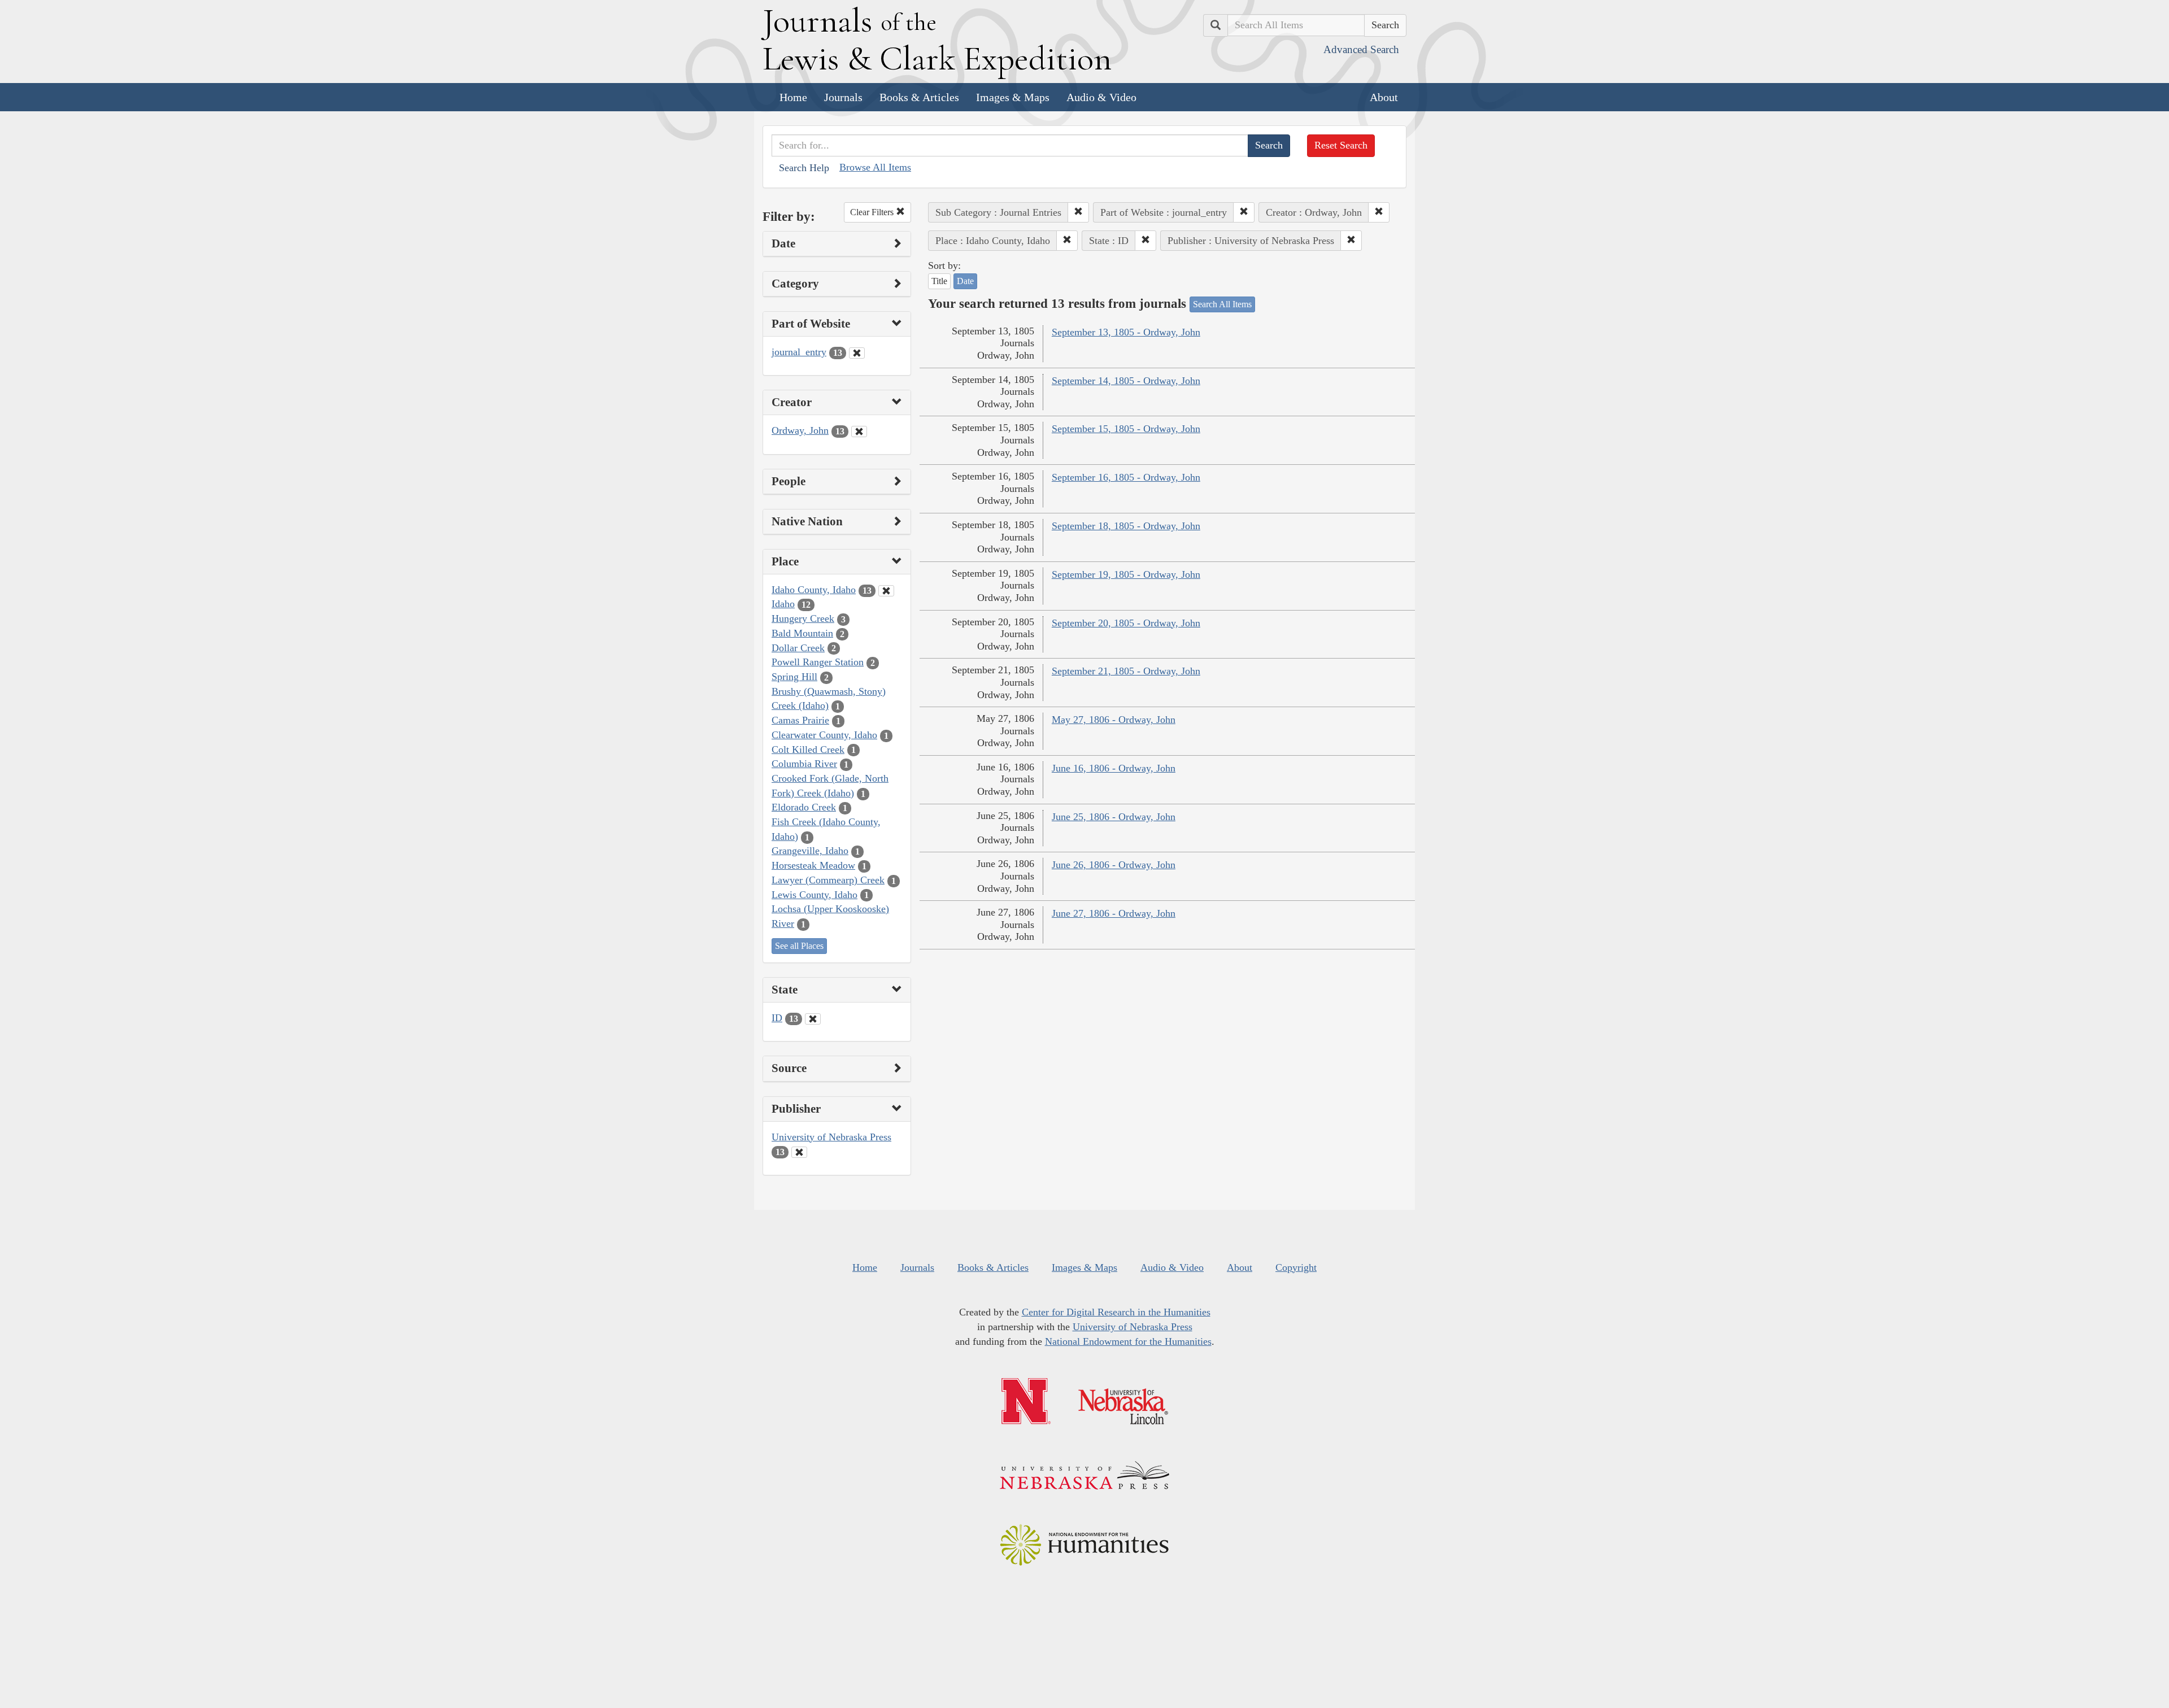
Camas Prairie (800, 720)
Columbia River (804, 764)
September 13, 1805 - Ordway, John (1126, 332)
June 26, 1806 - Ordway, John (1114, 865)
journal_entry (799, 352)
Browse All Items (875, 167)
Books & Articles (919, 97)
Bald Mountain (802, 633)
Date (965, 281)
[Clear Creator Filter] (859, 432)
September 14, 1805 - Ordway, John (1126, 381)
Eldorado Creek (804, 807)
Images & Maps (1013, 97)
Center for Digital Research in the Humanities (1116, 1312)
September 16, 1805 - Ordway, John (1126, 477)
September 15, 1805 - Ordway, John (1126, 429)
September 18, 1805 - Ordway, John (1126, 526)
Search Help (804, 168)
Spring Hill (794, 677)
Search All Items (1222, 304)
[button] (1078, 212)
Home (793, 97)
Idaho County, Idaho (814, 590)
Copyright (1296, 1267)
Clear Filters (873, 212)
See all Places (799, 946)
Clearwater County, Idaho (824, 735)
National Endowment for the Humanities (1128, 1341)
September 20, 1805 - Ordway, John (1126, 623)
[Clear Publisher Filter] (799, 1152)
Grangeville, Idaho (810, 851)
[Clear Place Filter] (886, 591)
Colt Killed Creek (808, 750)
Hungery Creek (803, 618)
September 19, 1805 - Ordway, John (1126, 574)
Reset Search (1341, 145)
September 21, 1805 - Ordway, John (1126, 671)
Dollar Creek (798, 648)
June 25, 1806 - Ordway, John (1114, 817)
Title (939, 281)
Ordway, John (800, 430)
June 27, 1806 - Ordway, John (1114, 913)
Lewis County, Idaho (815, 895)
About (1384, 97)
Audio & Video (1101, 97)
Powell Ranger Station (818, 662)
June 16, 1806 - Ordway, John (1114, 768)
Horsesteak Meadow (813, 865)
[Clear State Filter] (813, 1019)
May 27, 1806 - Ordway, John (1114, 720)
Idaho (783, 604)
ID (777, 1018)
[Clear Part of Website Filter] (857, 353)
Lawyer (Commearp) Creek (828, 880)
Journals (843, 97)
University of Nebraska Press (831, 1137)
